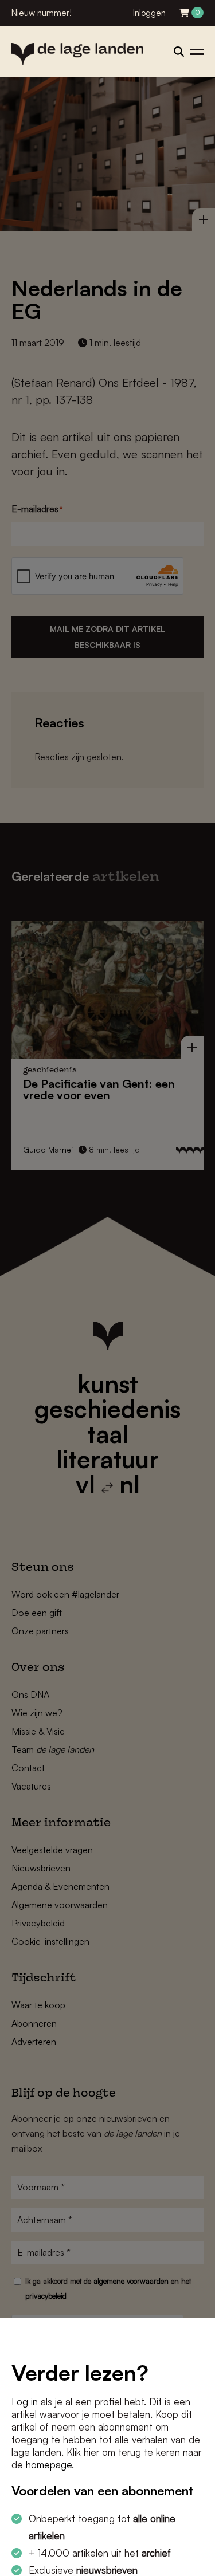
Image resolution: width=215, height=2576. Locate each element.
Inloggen (149, 13)
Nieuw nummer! (42, 13)
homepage (49, 2465)
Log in (25, 2402)
